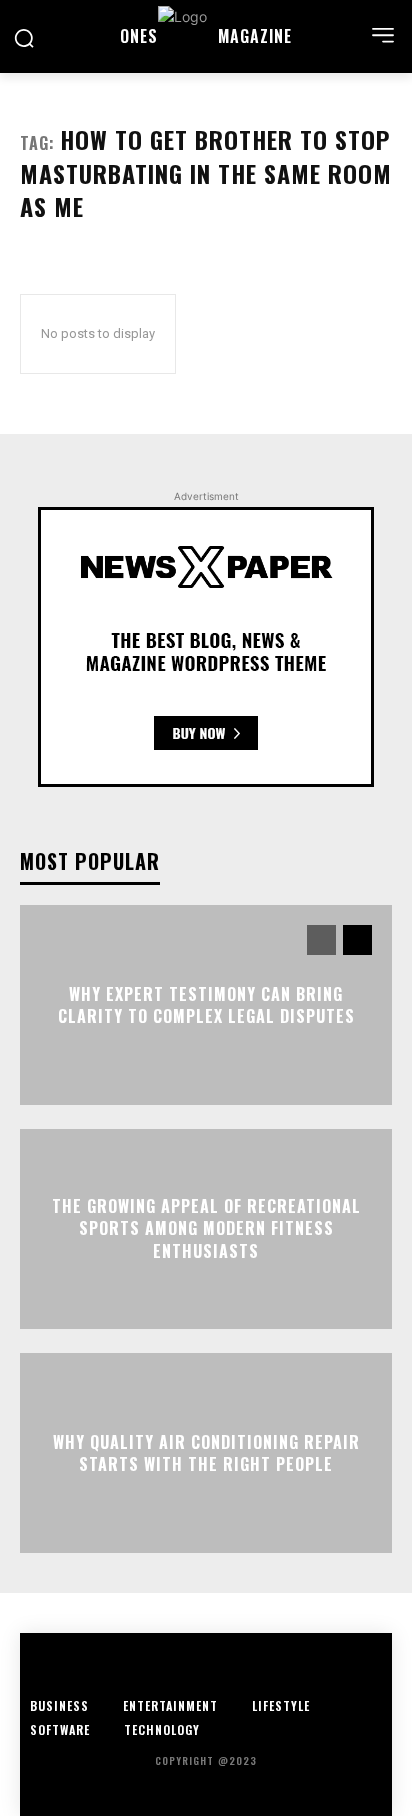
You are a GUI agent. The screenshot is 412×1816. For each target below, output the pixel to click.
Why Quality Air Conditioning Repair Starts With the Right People (206, 1452)
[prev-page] (321, 940)
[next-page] (357, 940)
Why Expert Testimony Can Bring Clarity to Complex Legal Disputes (206, 1004)
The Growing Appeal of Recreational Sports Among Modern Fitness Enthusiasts (206, 1228)
